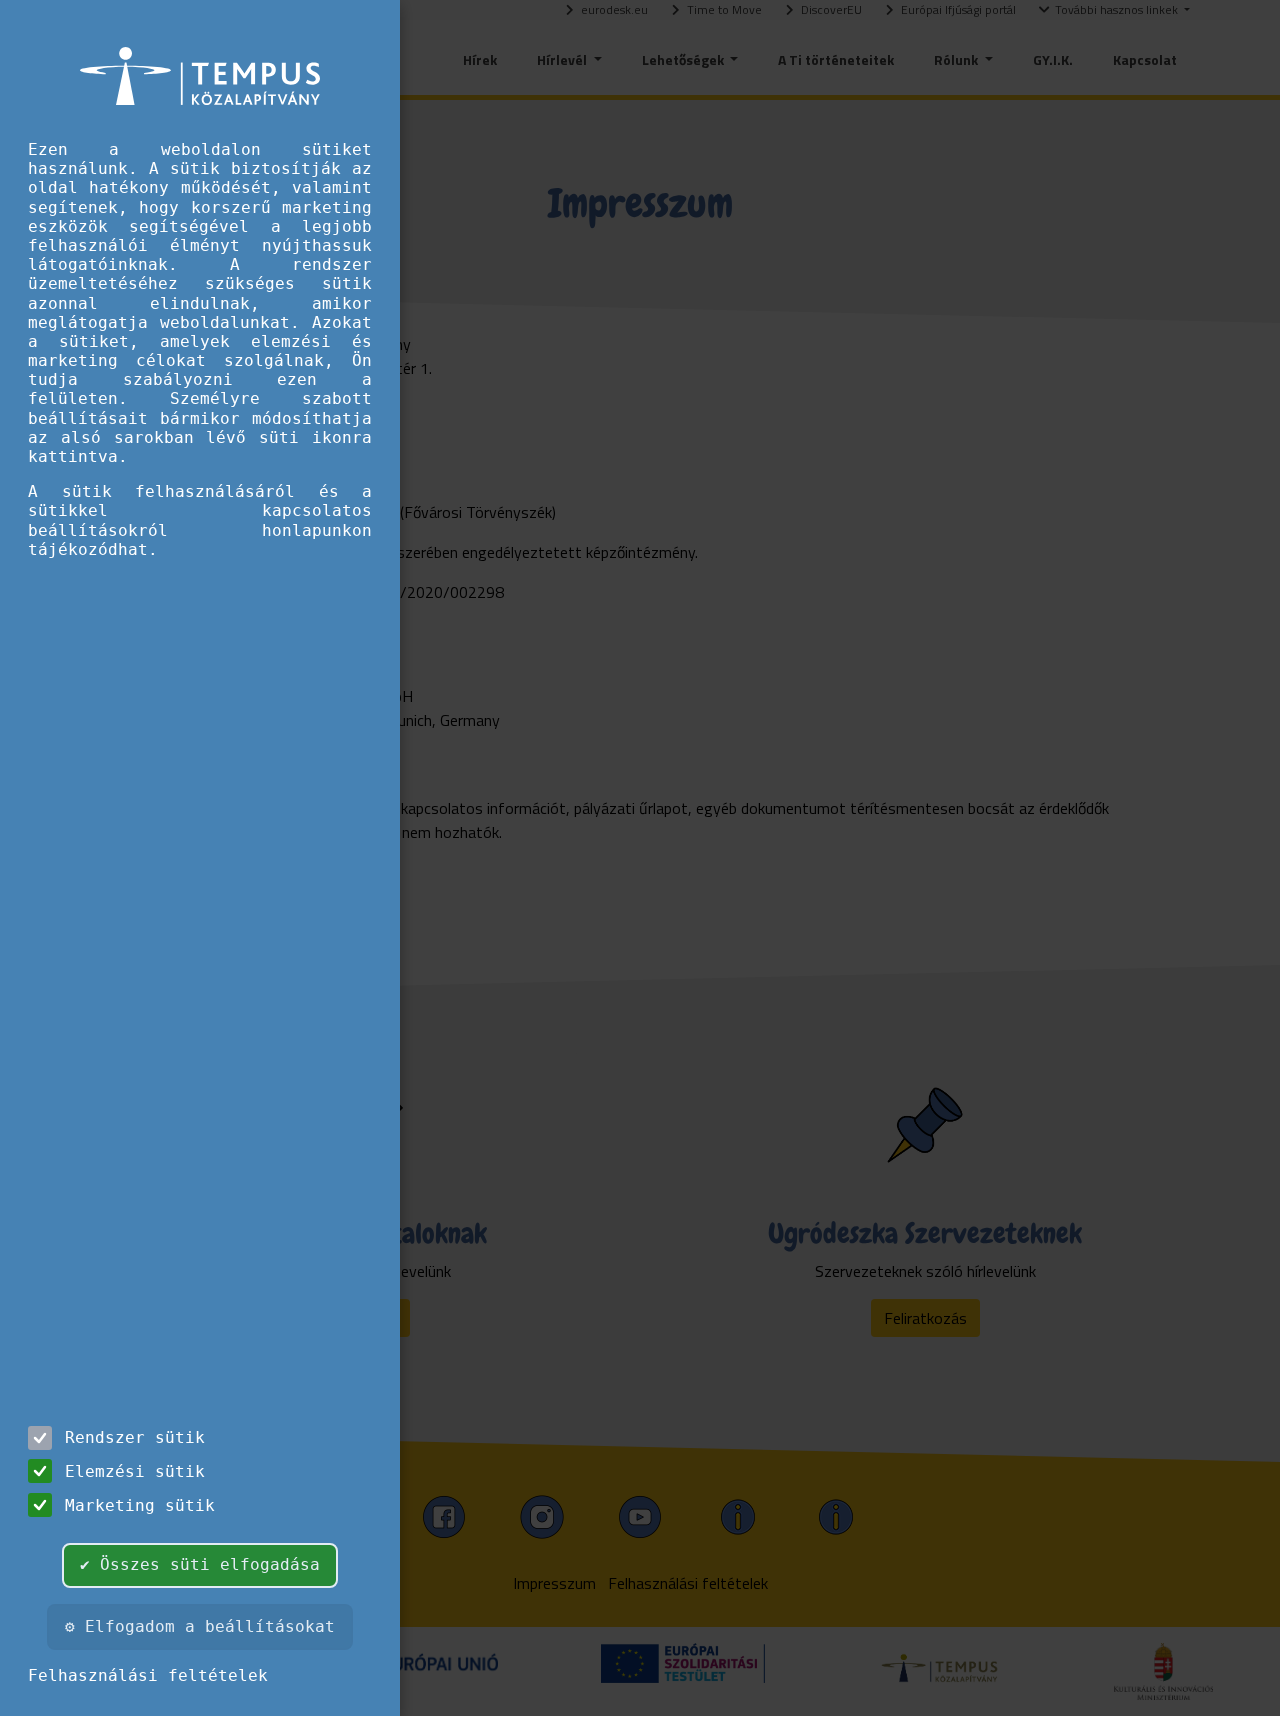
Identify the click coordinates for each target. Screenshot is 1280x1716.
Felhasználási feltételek (148, 1675)
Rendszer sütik (135, 1437)
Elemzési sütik (135, 1471)
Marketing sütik (140, 1505)
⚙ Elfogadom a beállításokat (200, 1626)
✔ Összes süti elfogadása (200, 1564)
